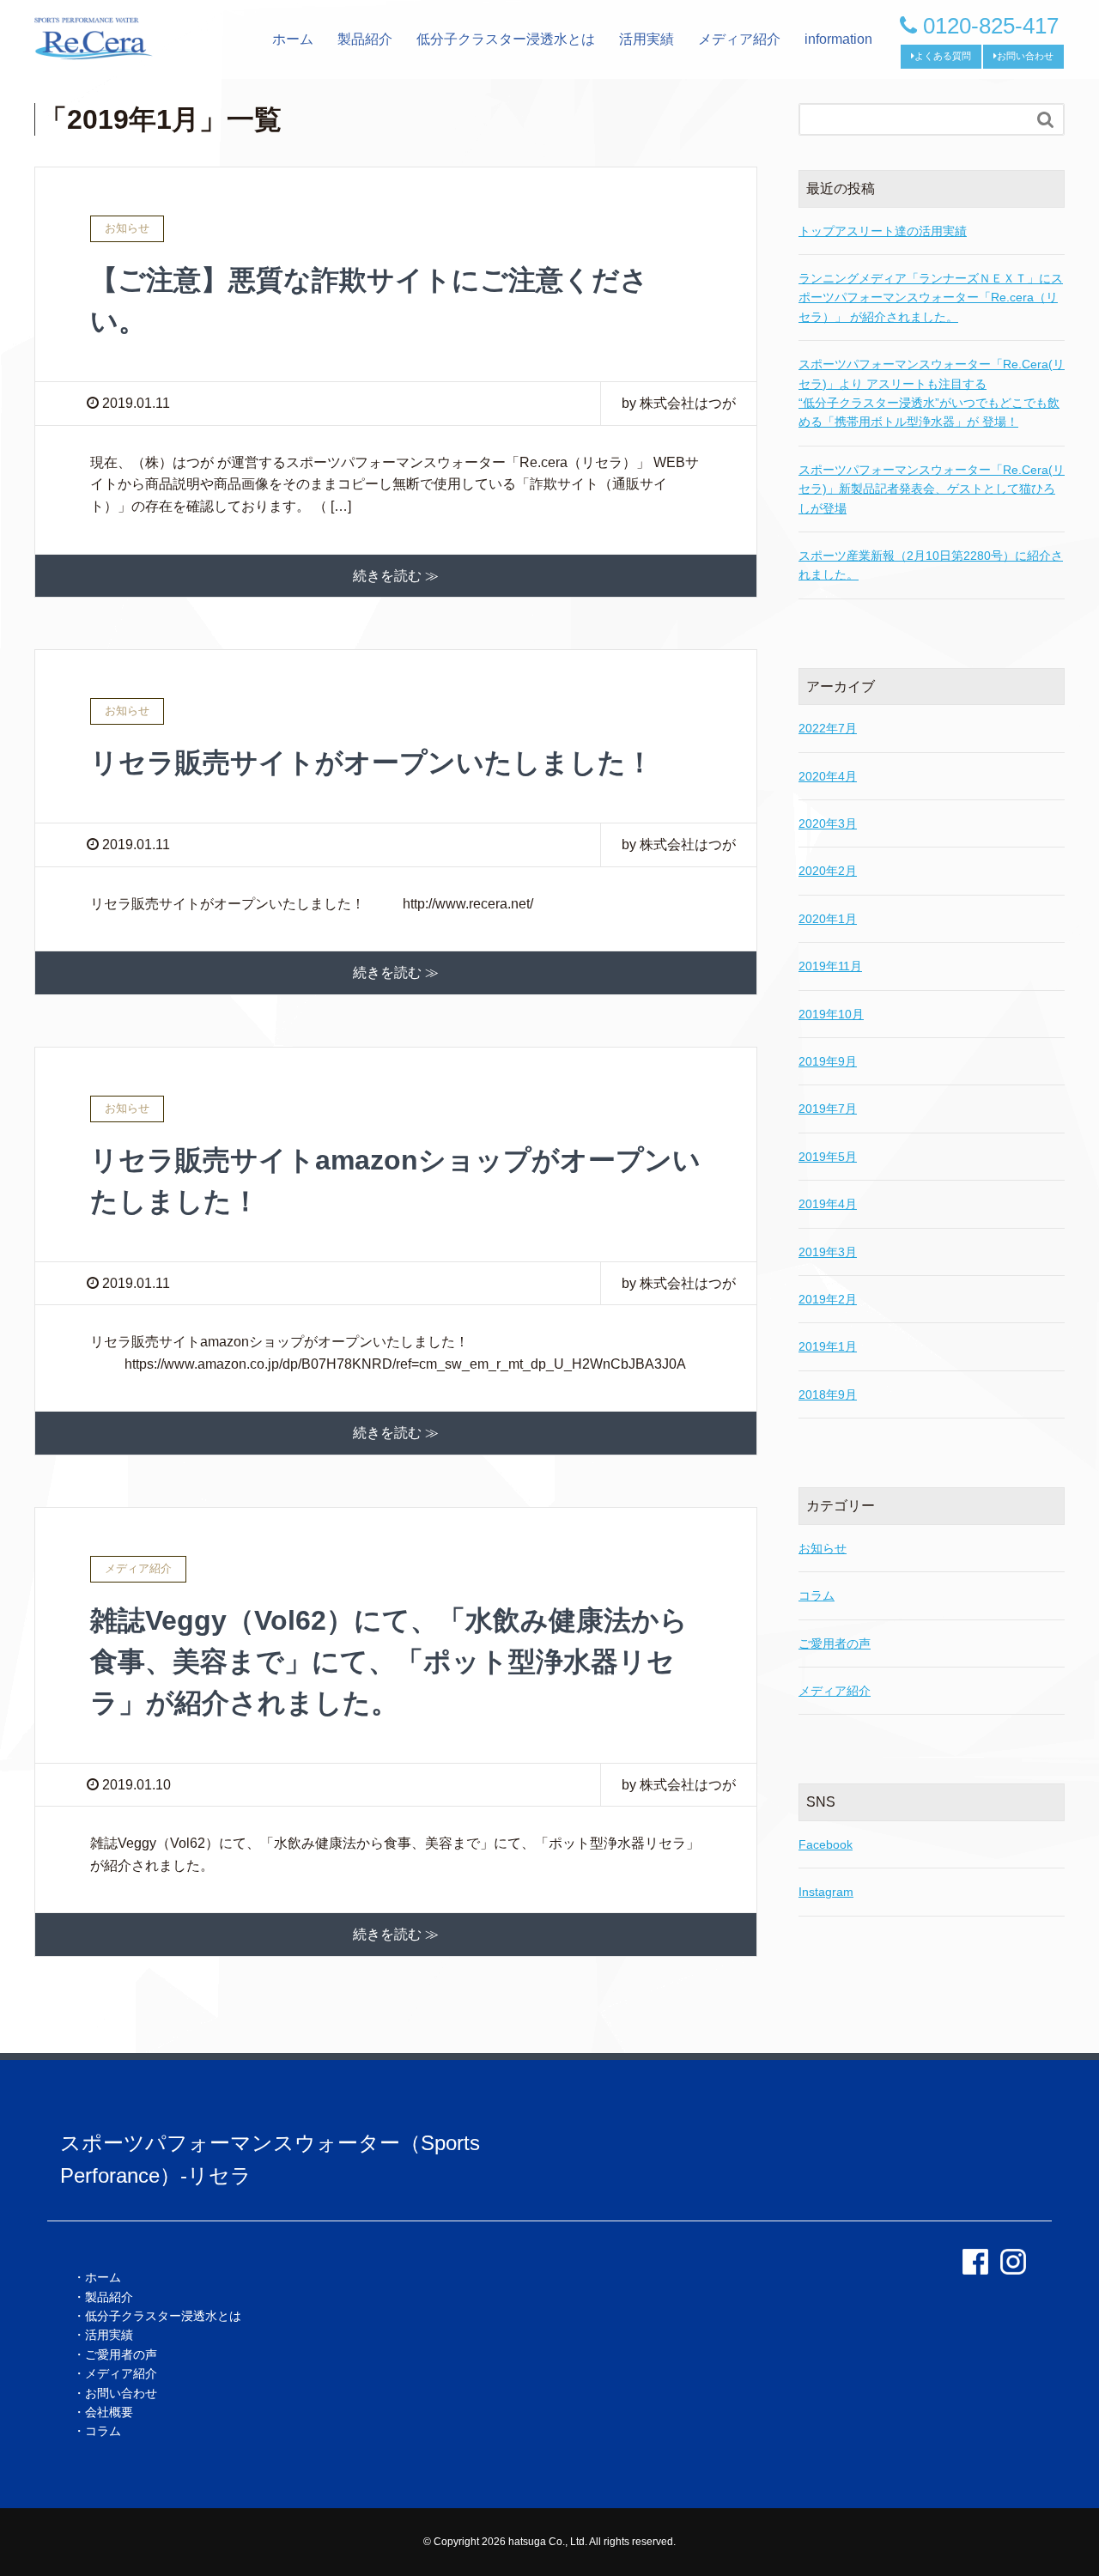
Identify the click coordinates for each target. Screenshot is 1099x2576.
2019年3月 (828, 1252)
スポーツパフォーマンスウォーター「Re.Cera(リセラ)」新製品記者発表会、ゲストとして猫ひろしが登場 (932, 489)
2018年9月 (828, 1394)
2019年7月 (828, 1109)
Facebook (826, 1844)
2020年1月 (828, 919)
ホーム (293, 39)
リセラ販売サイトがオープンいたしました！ (372, 762)
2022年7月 (828, 728)
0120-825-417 (988, 26)
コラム (817, 1595)
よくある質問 (943, 56)
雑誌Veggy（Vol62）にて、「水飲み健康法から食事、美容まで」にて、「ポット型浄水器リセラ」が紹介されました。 (389, 1662)
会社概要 (109, 2412)
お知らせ (823, 1548)
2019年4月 (828, 1204)
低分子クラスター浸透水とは (506, 39)
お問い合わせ (1025, 56)
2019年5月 (828, 1157)
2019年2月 (828, 1299)
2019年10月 (831, 1014)
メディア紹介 (739, 39)
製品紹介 (365, 39)
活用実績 (647, 39)
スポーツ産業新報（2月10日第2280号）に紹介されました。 (931, 565)
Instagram (826, 1892)
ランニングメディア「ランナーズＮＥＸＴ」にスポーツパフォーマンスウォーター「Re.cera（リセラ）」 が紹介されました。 (931, 298)
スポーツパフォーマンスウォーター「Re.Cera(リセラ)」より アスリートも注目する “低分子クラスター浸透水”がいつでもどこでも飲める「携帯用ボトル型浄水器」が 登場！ (932, 393)
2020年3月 (828, 823)
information (838, 39)
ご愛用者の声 (835, 1643)
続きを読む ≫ (396, 576)
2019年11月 (830, 966)
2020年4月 (828, 776)
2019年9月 (828, 1061)
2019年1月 (828, 1346)
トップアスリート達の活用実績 (883, 231)
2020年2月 (828, 871)
